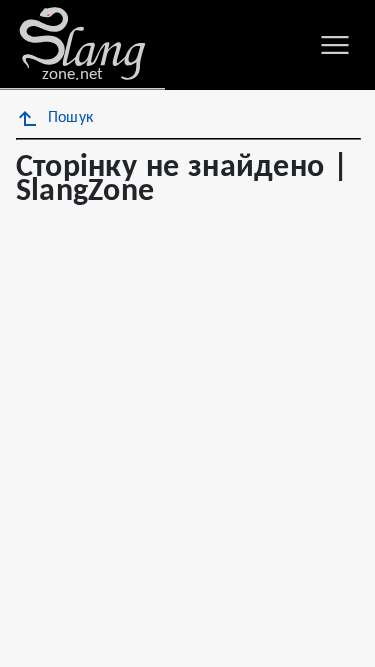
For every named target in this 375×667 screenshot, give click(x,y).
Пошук (70, 118)
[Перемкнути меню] (335, 45)
